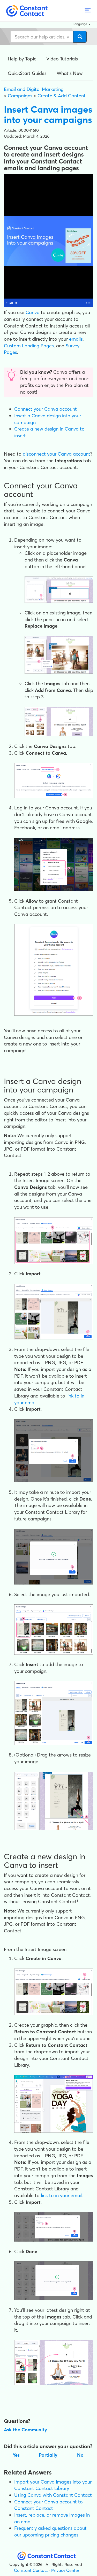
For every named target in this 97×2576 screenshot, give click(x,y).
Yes (16, 2455)
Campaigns (20, 96)
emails (76, 339)
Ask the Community (25, 2430)
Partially (48, 2455)
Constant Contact (31, 2570)
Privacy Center (65, 2570)
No (80, 2455)
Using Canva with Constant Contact (53, 2495)
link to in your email (62, 2195)
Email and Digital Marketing (34, 89)
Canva (33, 312)
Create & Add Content (62, 96)
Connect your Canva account (46, 409)
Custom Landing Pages (29, 346)
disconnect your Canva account (57, 454)
